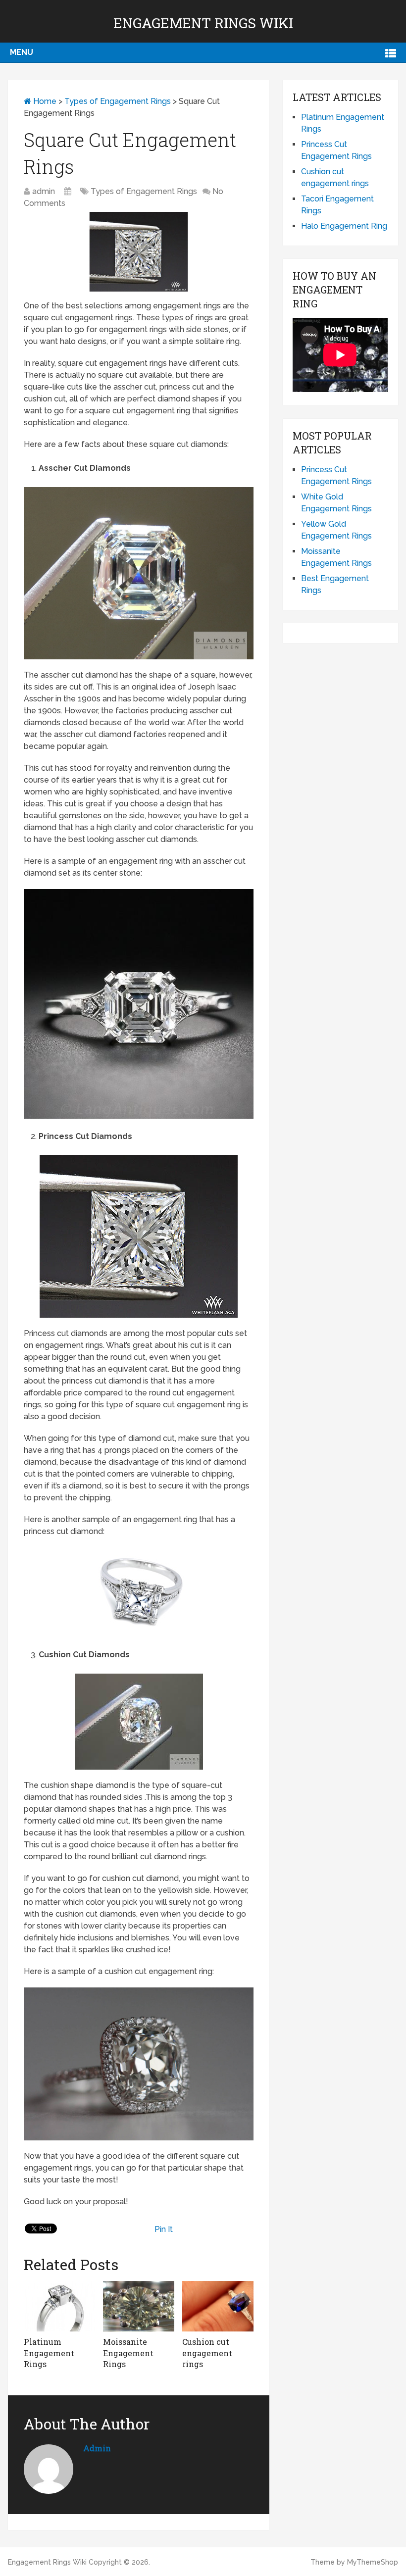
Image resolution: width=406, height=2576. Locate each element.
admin (44, 191)
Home (44, 101)
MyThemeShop (373, 2562)
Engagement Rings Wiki (203, 23)
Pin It (164, 2229)
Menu (22, 52)
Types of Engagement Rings (118, 101)
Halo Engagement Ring (344, 226)
